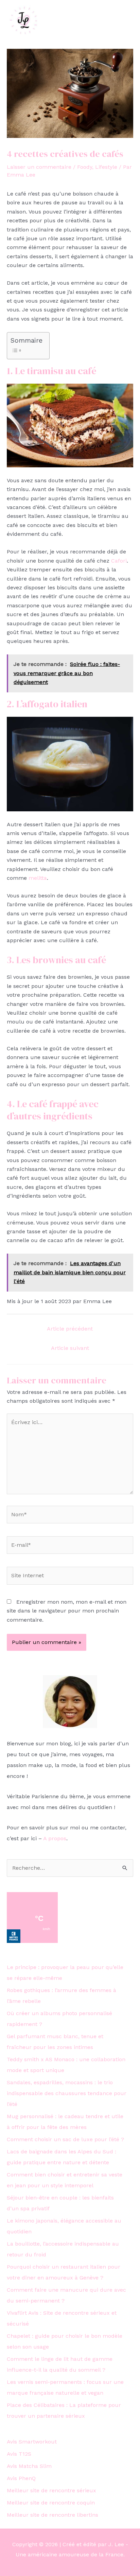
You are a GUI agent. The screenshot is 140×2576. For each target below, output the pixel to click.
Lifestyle (106, 167)
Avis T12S (19, 2454)
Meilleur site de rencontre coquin (51, 2503)
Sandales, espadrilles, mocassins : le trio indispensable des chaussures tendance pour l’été (67, 2093)
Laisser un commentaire (39, 167)
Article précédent (70, 1329)
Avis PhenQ (21, 2478)
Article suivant (70, 1348)
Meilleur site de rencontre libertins (52, 2515)
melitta (38, 878)
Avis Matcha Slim (29, 2466)
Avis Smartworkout (32, 2442)
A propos (55, 1838)
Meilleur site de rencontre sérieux (51, 2490)
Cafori (119, 561)
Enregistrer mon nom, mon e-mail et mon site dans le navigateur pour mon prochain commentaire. (67, 1611)
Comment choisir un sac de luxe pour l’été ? (65, 2139)
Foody (85, 167)
